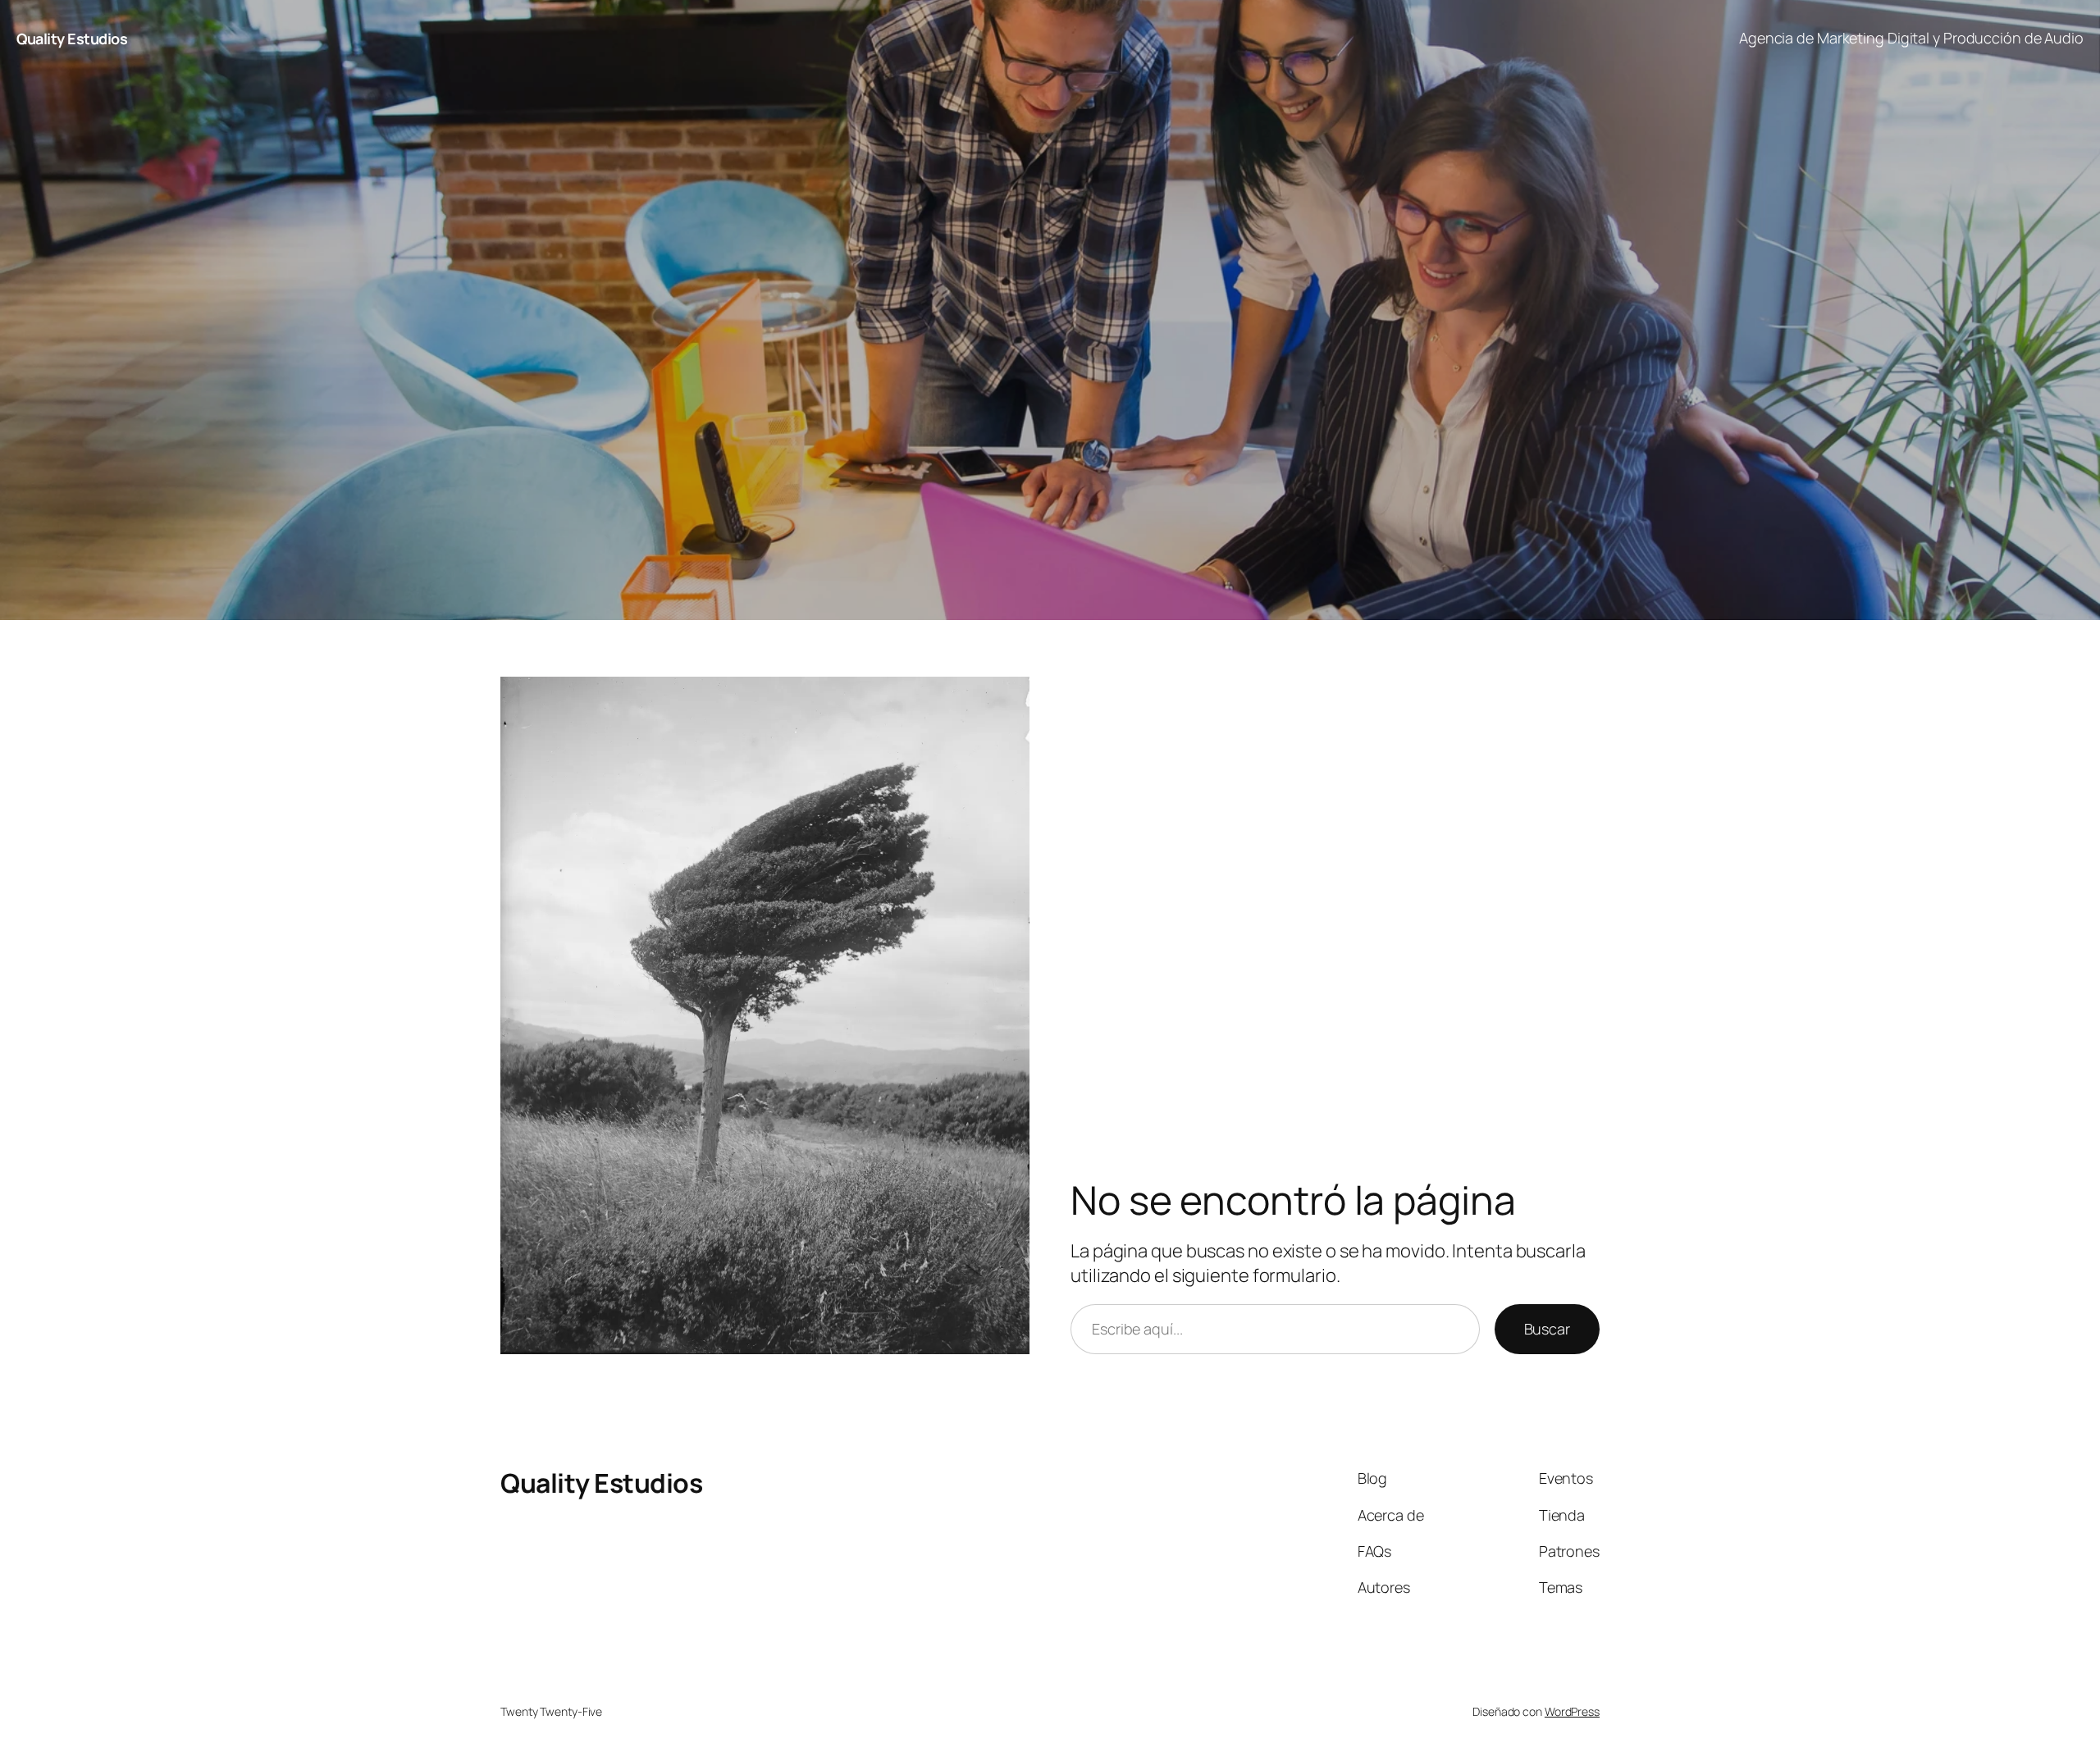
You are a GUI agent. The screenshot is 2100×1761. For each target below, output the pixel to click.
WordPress (1572, 1711)
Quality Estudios (72, 39)
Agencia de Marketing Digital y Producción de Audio (1911, 38)
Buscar (1547, 1329)
